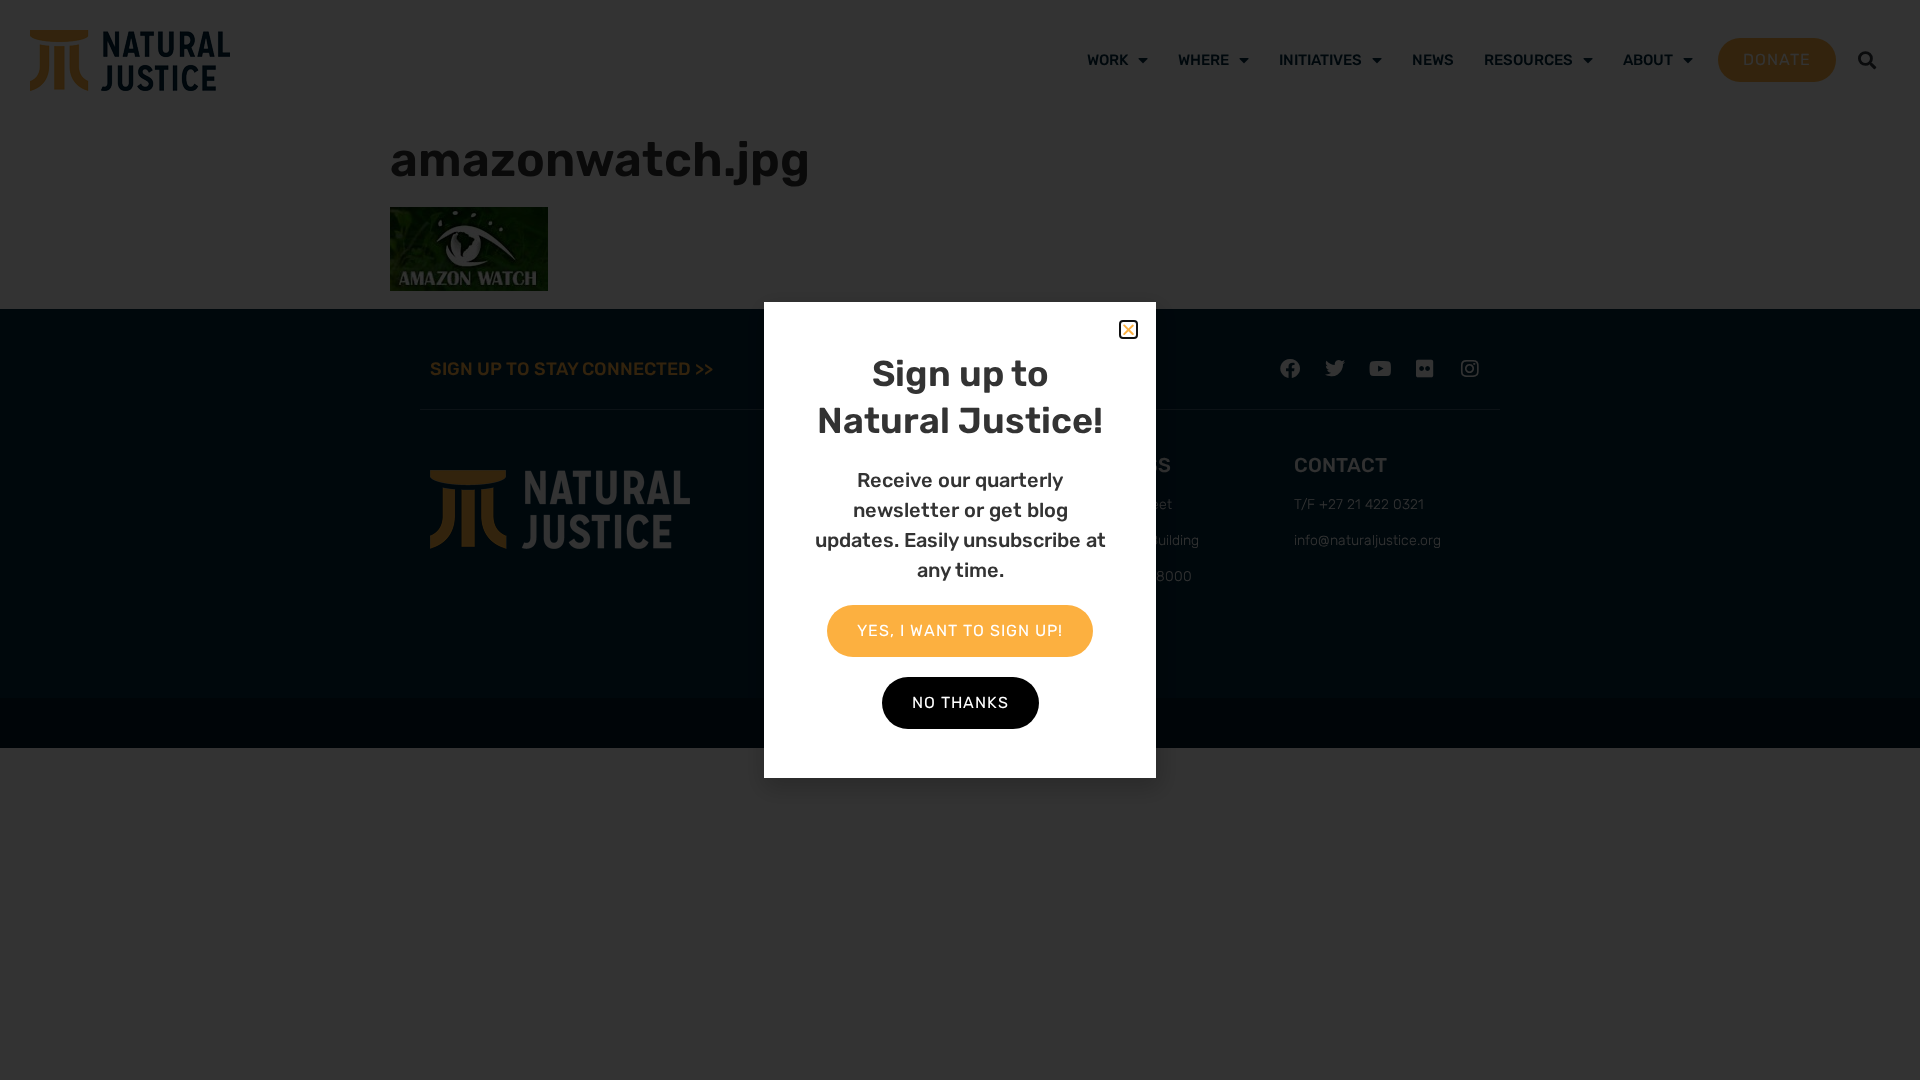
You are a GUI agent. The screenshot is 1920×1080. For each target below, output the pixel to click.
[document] (960, 540)
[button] (1128, 329)
